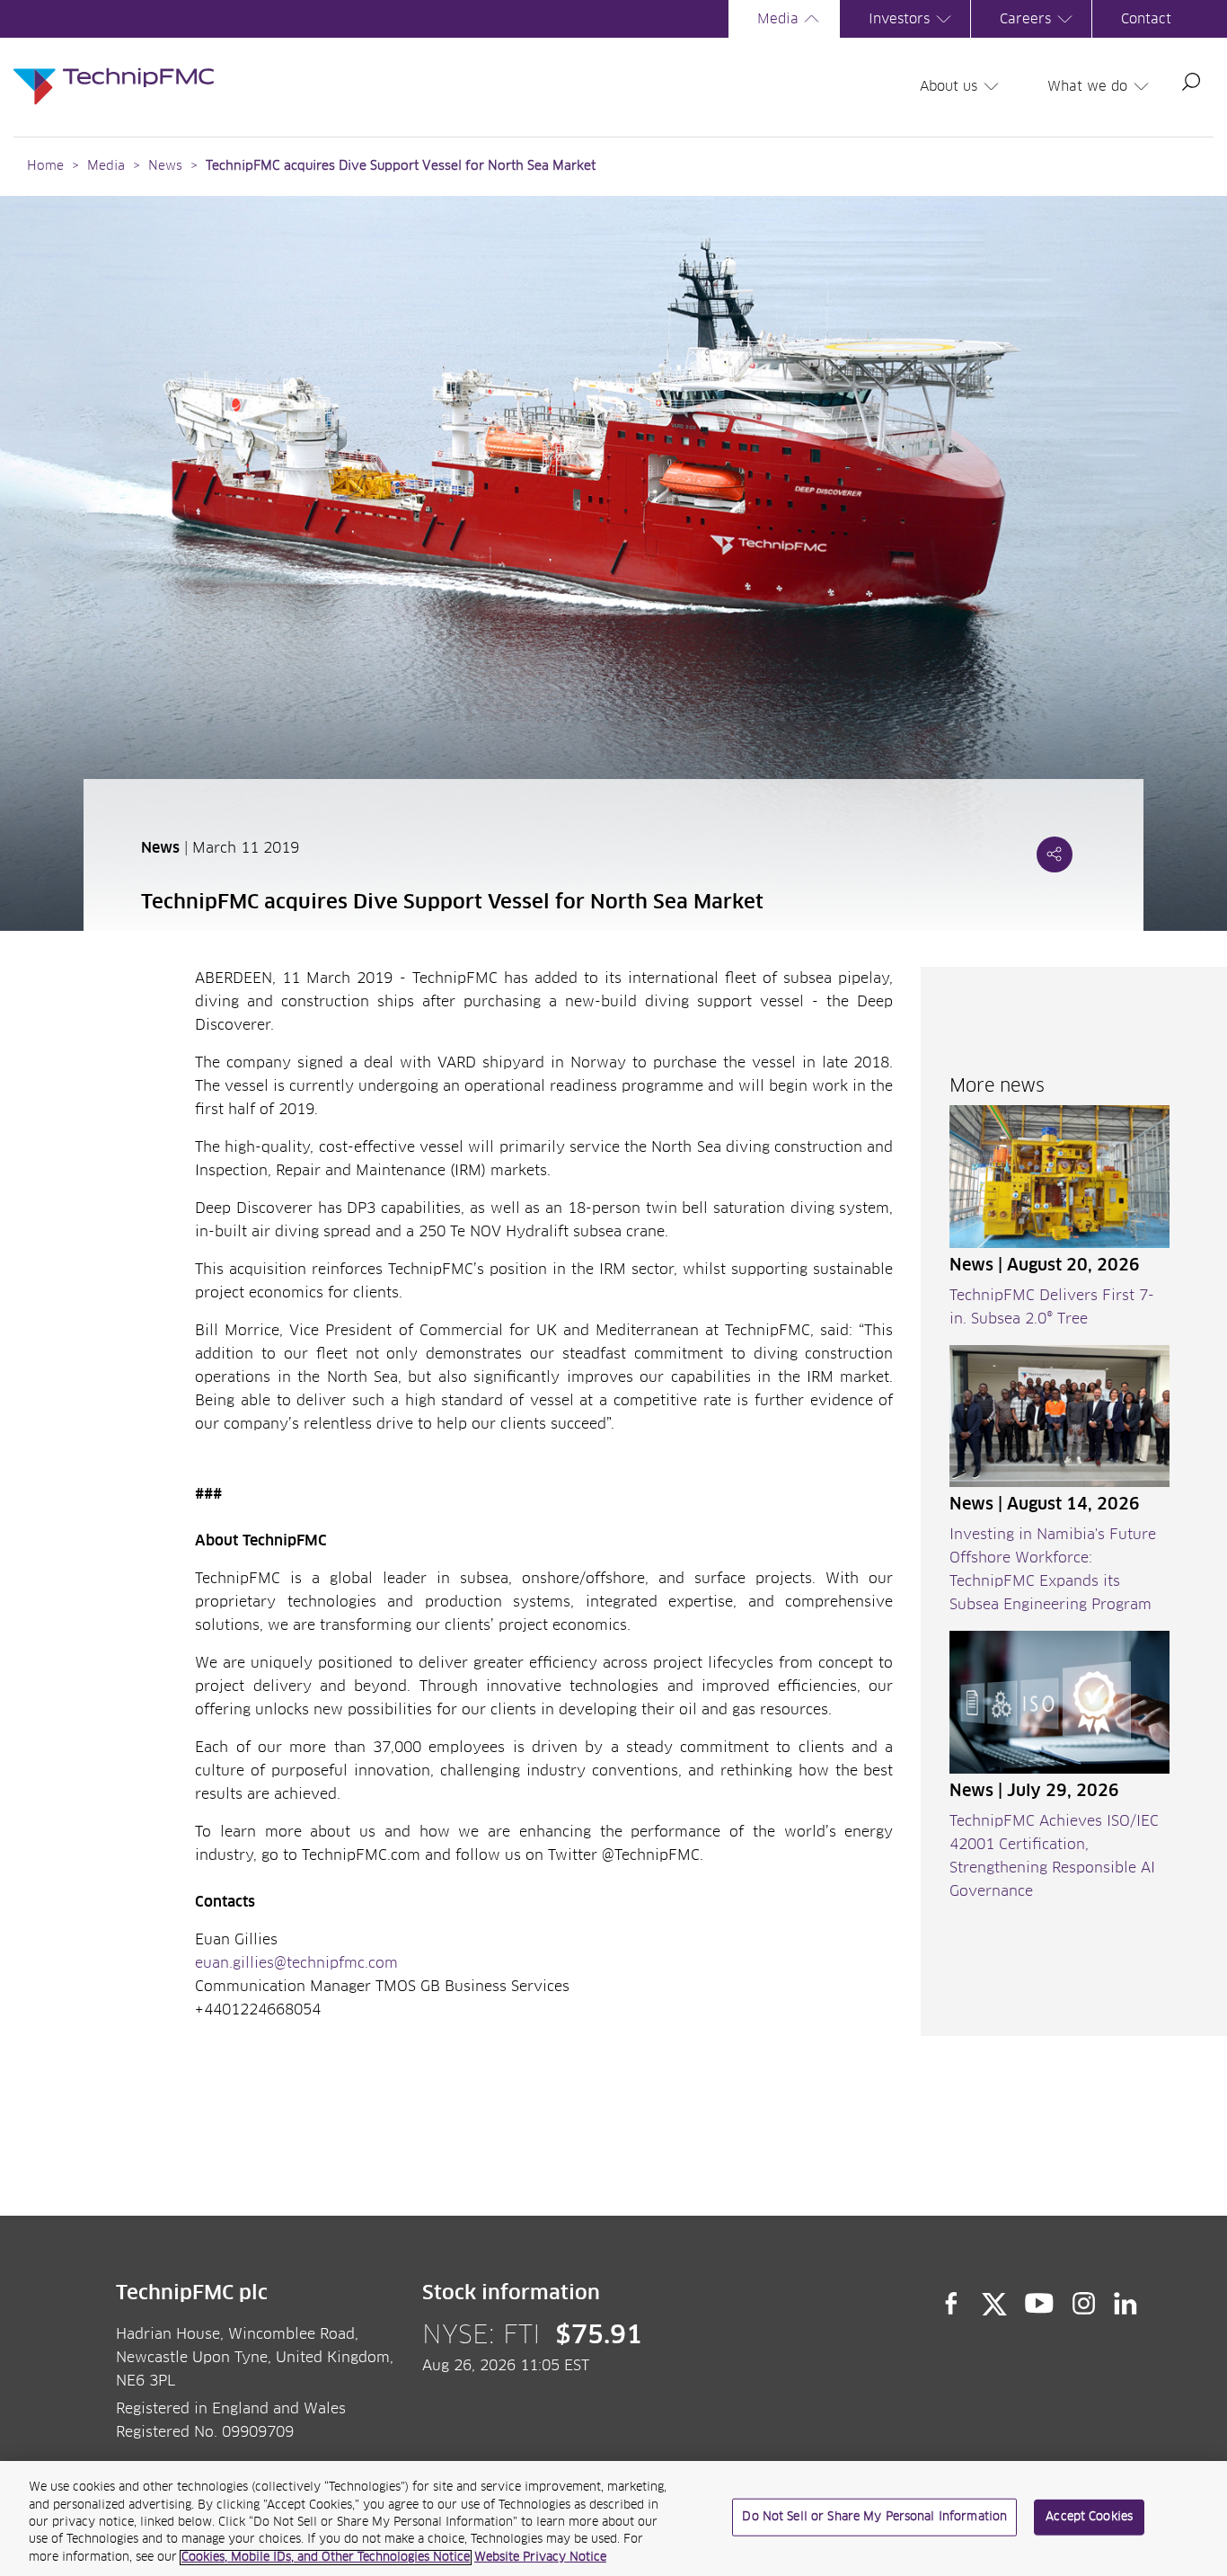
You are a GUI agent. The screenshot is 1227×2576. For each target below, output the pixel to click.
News (165, 166)
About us (949, 87)
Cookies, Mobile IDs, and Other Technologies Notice (326, 2558)
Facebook (951, 2304)
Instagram (1084, 2304)
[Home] (114, 68)
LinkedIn (1126, 2304)
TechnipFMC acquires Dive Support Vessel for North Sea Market (401, 166)
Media (778, 19)
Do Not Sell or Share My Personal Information (874, 2517)
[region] (613, 2518)
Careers (1025, 19)
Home (45, 166)
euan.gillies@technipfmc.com (296, 1963)
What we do (1087, 87)
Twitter (994, 2304)
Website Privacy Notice (540, 2558)
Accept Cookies (1089, 2517)
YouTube (1040, 2304)
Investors (899, 19)
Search (1191, 82)
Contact (1146, 19)
